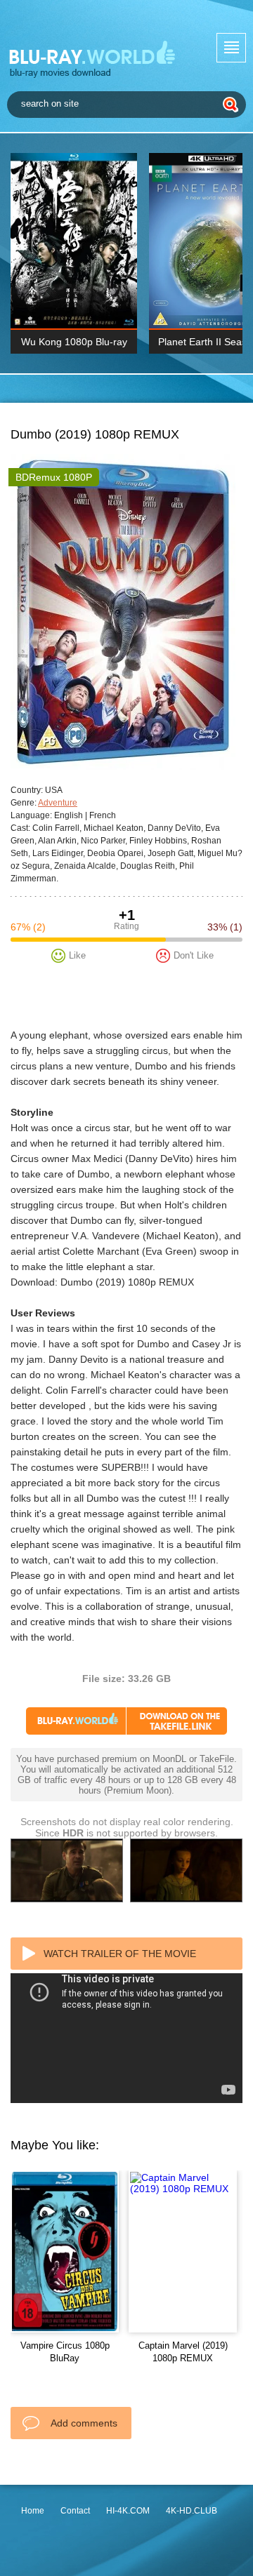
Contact (75, 2511)
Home (33, 2511)
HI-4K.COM (128, 2511)
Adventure (58, 803)
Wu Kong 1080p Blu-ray (74, 342)
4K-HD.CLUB (192, 2511)
